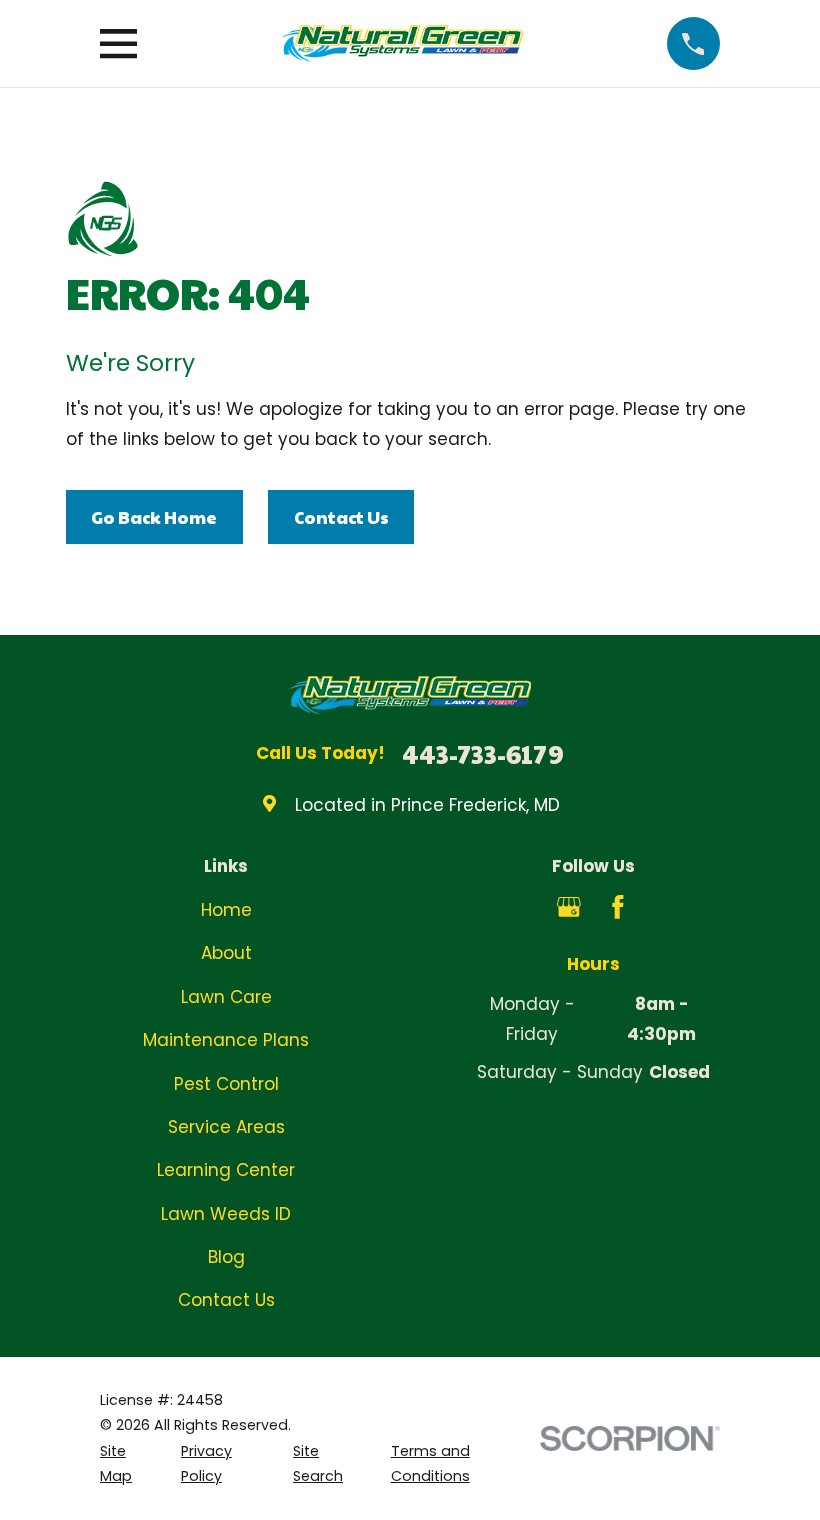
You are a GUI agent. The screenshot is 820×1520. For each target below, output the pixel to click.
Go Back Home (154, 517)
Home (226, 910)
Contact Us (341, 517)
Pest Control (226, 1084)
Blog (226, 1257)
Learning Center (226, 1170)
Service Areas (226, 1127)
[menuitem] (128, 1464)
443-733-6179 (483, 754)
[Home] (401, 44)
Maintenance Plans (226, 1040)
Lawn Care (226, 997)
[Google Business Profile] (569, 907)
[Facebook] (618, 907)
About (226, 953)
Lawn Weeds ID (226, 1214)
